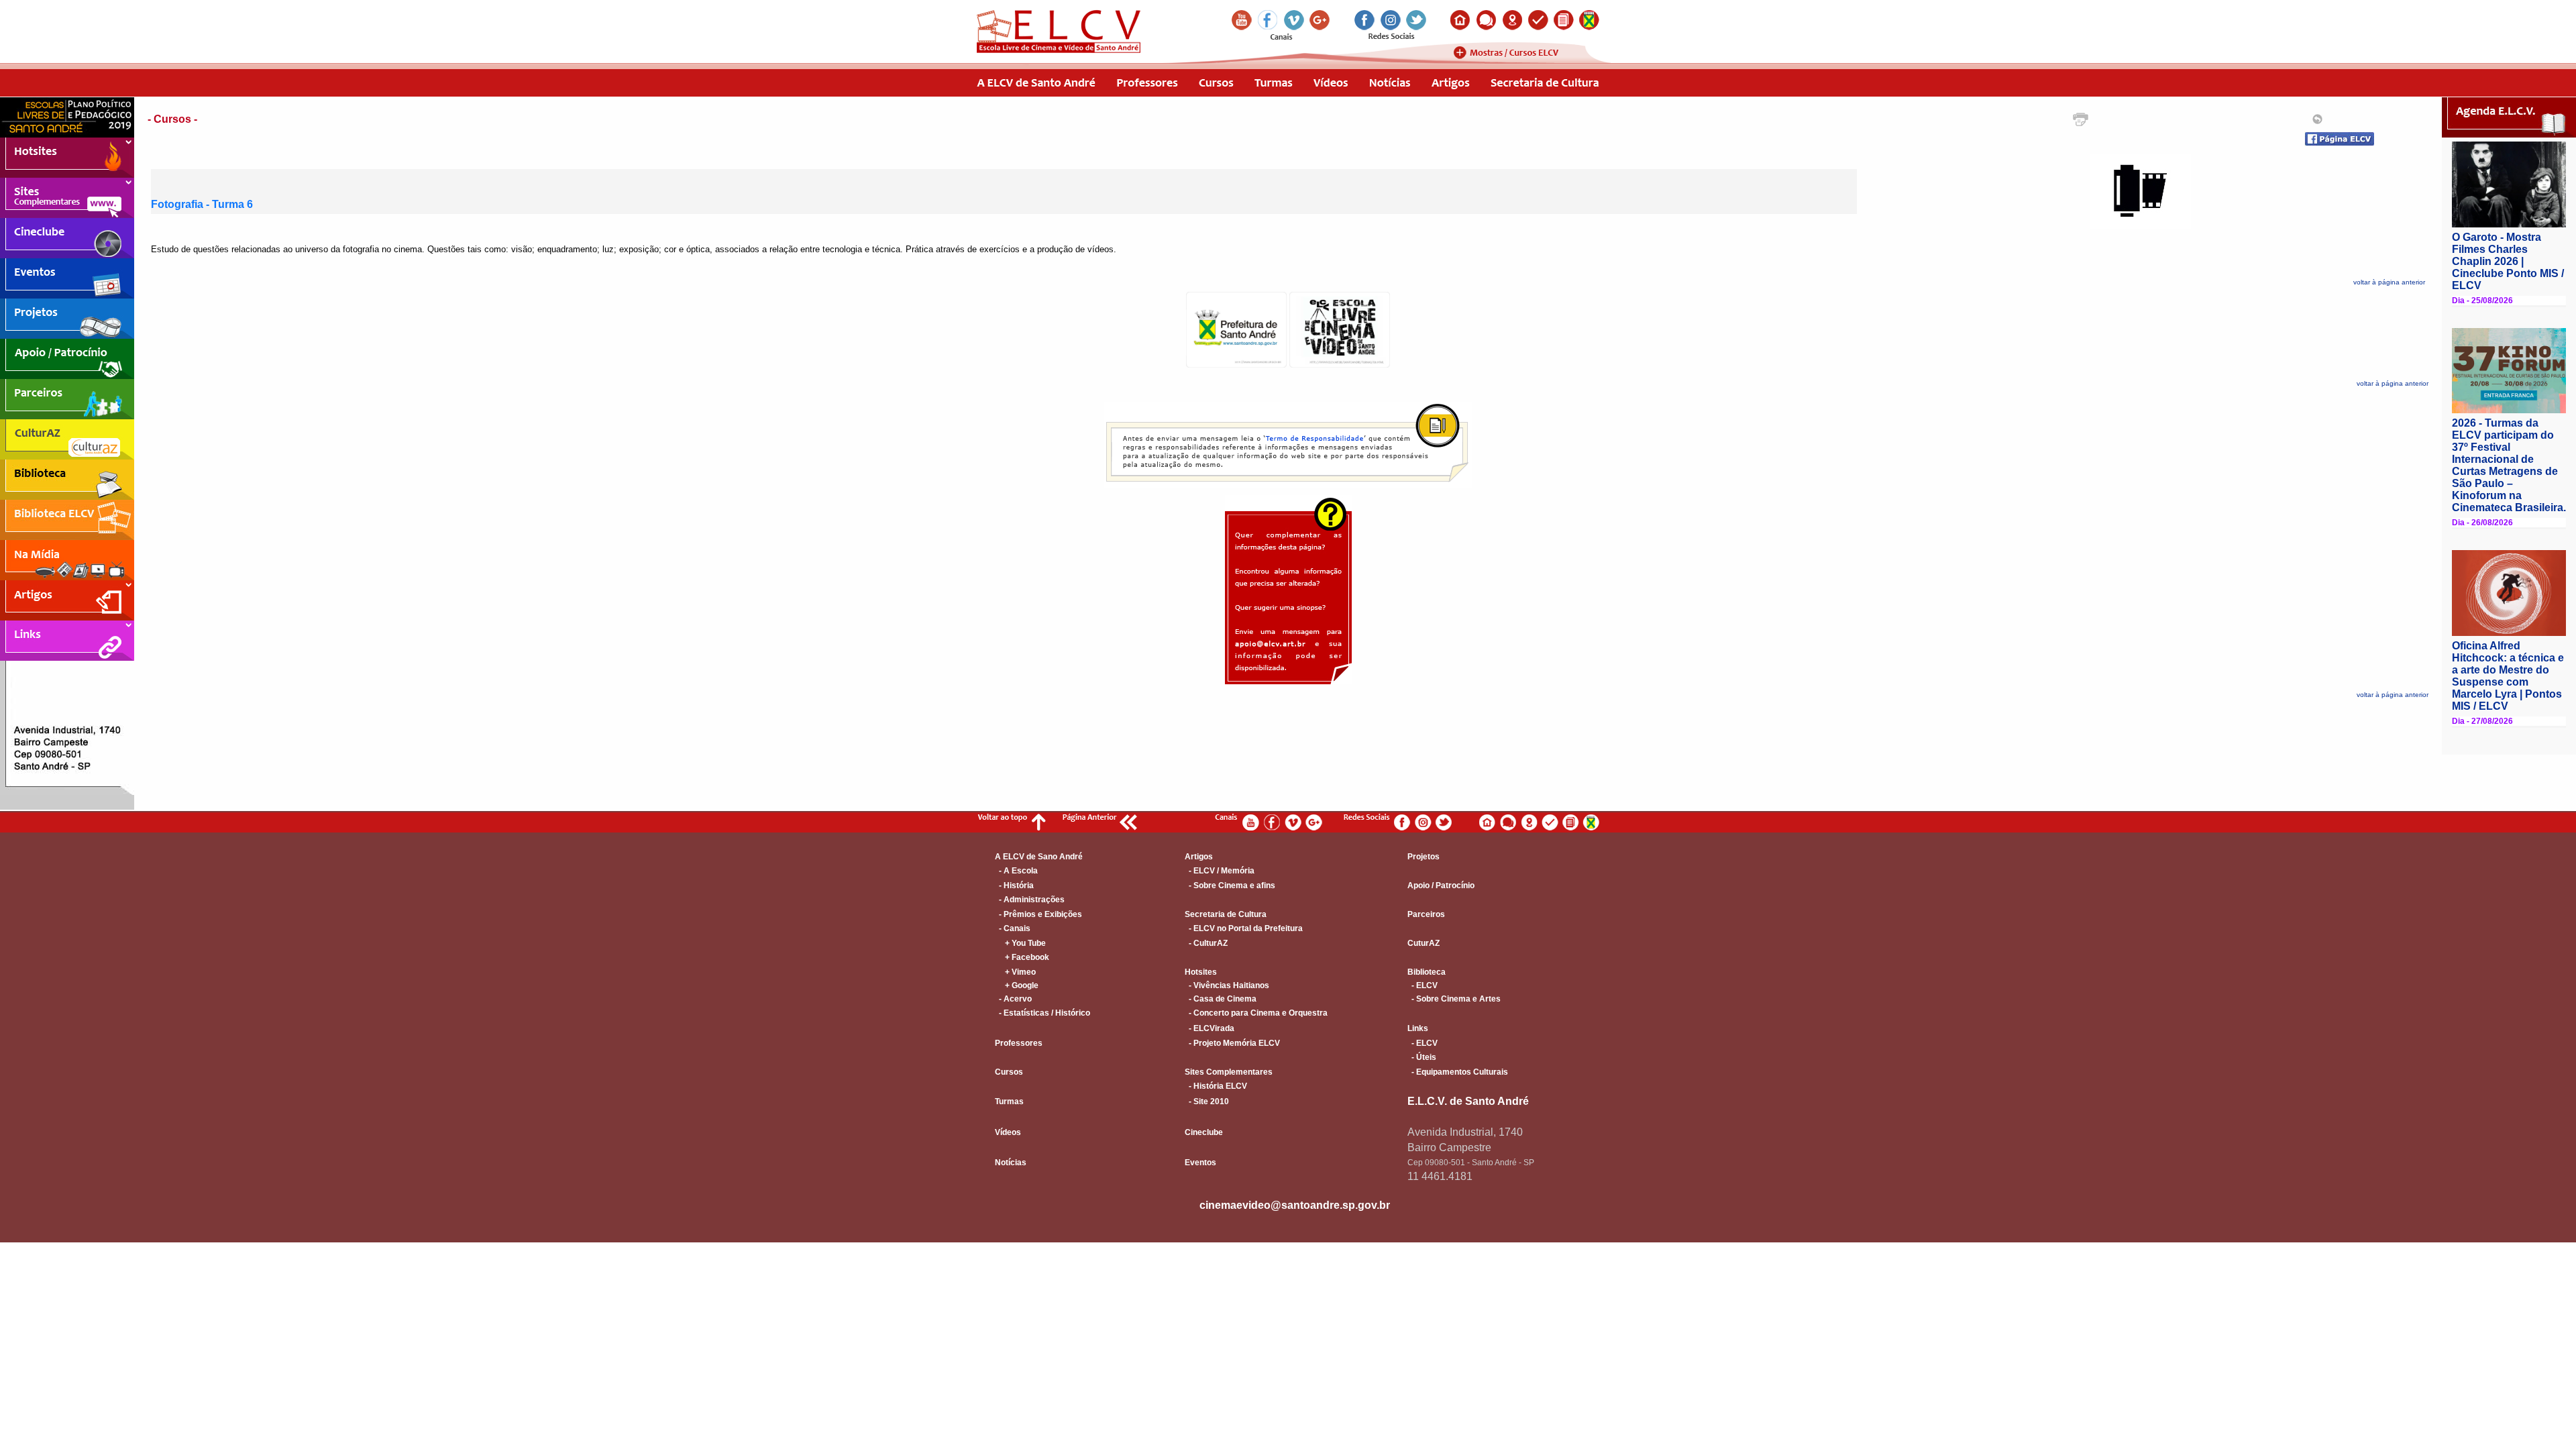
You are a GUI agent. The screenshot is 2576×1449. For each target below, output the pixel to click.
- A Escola (1016, 871)
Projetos (1424, 857)
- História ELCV (1216, 1086)
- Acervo (1013, 999)
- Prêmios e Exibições (1038, 914)
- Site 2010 (1207, 1102)
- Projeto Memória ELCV (1232, 1043)
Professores (1019, 1043)
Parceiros (1426, 914)
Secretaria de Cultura (1226, 914)
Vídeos (1008, 1132)
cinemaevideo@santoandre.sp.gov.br (1295, 1205)
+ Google (1017, 985)
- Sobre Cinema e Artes (1454, 999)
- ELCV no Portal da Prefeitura (1244, 928)
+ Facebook (1022, 957)
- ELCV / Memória (1220, 871)
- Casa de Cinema (1221, 999)
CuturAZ (1424, 943)
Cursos (1009, 1072)
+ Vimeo (1015, 972)
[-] (1236, 364)
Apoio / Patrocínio (1441, 885)
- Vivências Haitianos (1227, 985)
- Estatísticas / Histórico (1042, 1013)
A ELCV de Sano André (1039, 857)
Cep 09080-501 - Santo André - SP (1471, 1163)
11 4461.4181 (1440, 1176)
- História (1014, 885)
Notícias (1011, 1163)
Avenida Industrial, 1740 (1465, 1132)
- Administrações (1030, 900)
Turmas (1009, 1102)
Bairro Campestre (1449, 1147)
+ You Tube (1020, 943)
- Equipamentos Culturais (1458, 1072)
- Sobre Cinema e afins (1230, 885)
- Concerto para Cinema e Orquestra (1256, 1013)
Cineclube (1204, 1132)
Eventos (1200, 1163)
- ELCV (1423, 985)
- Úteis (1422, 1057)
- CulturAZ (1206, 943)
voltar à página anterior (2389, 282)
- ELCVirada (1210, 1028)
